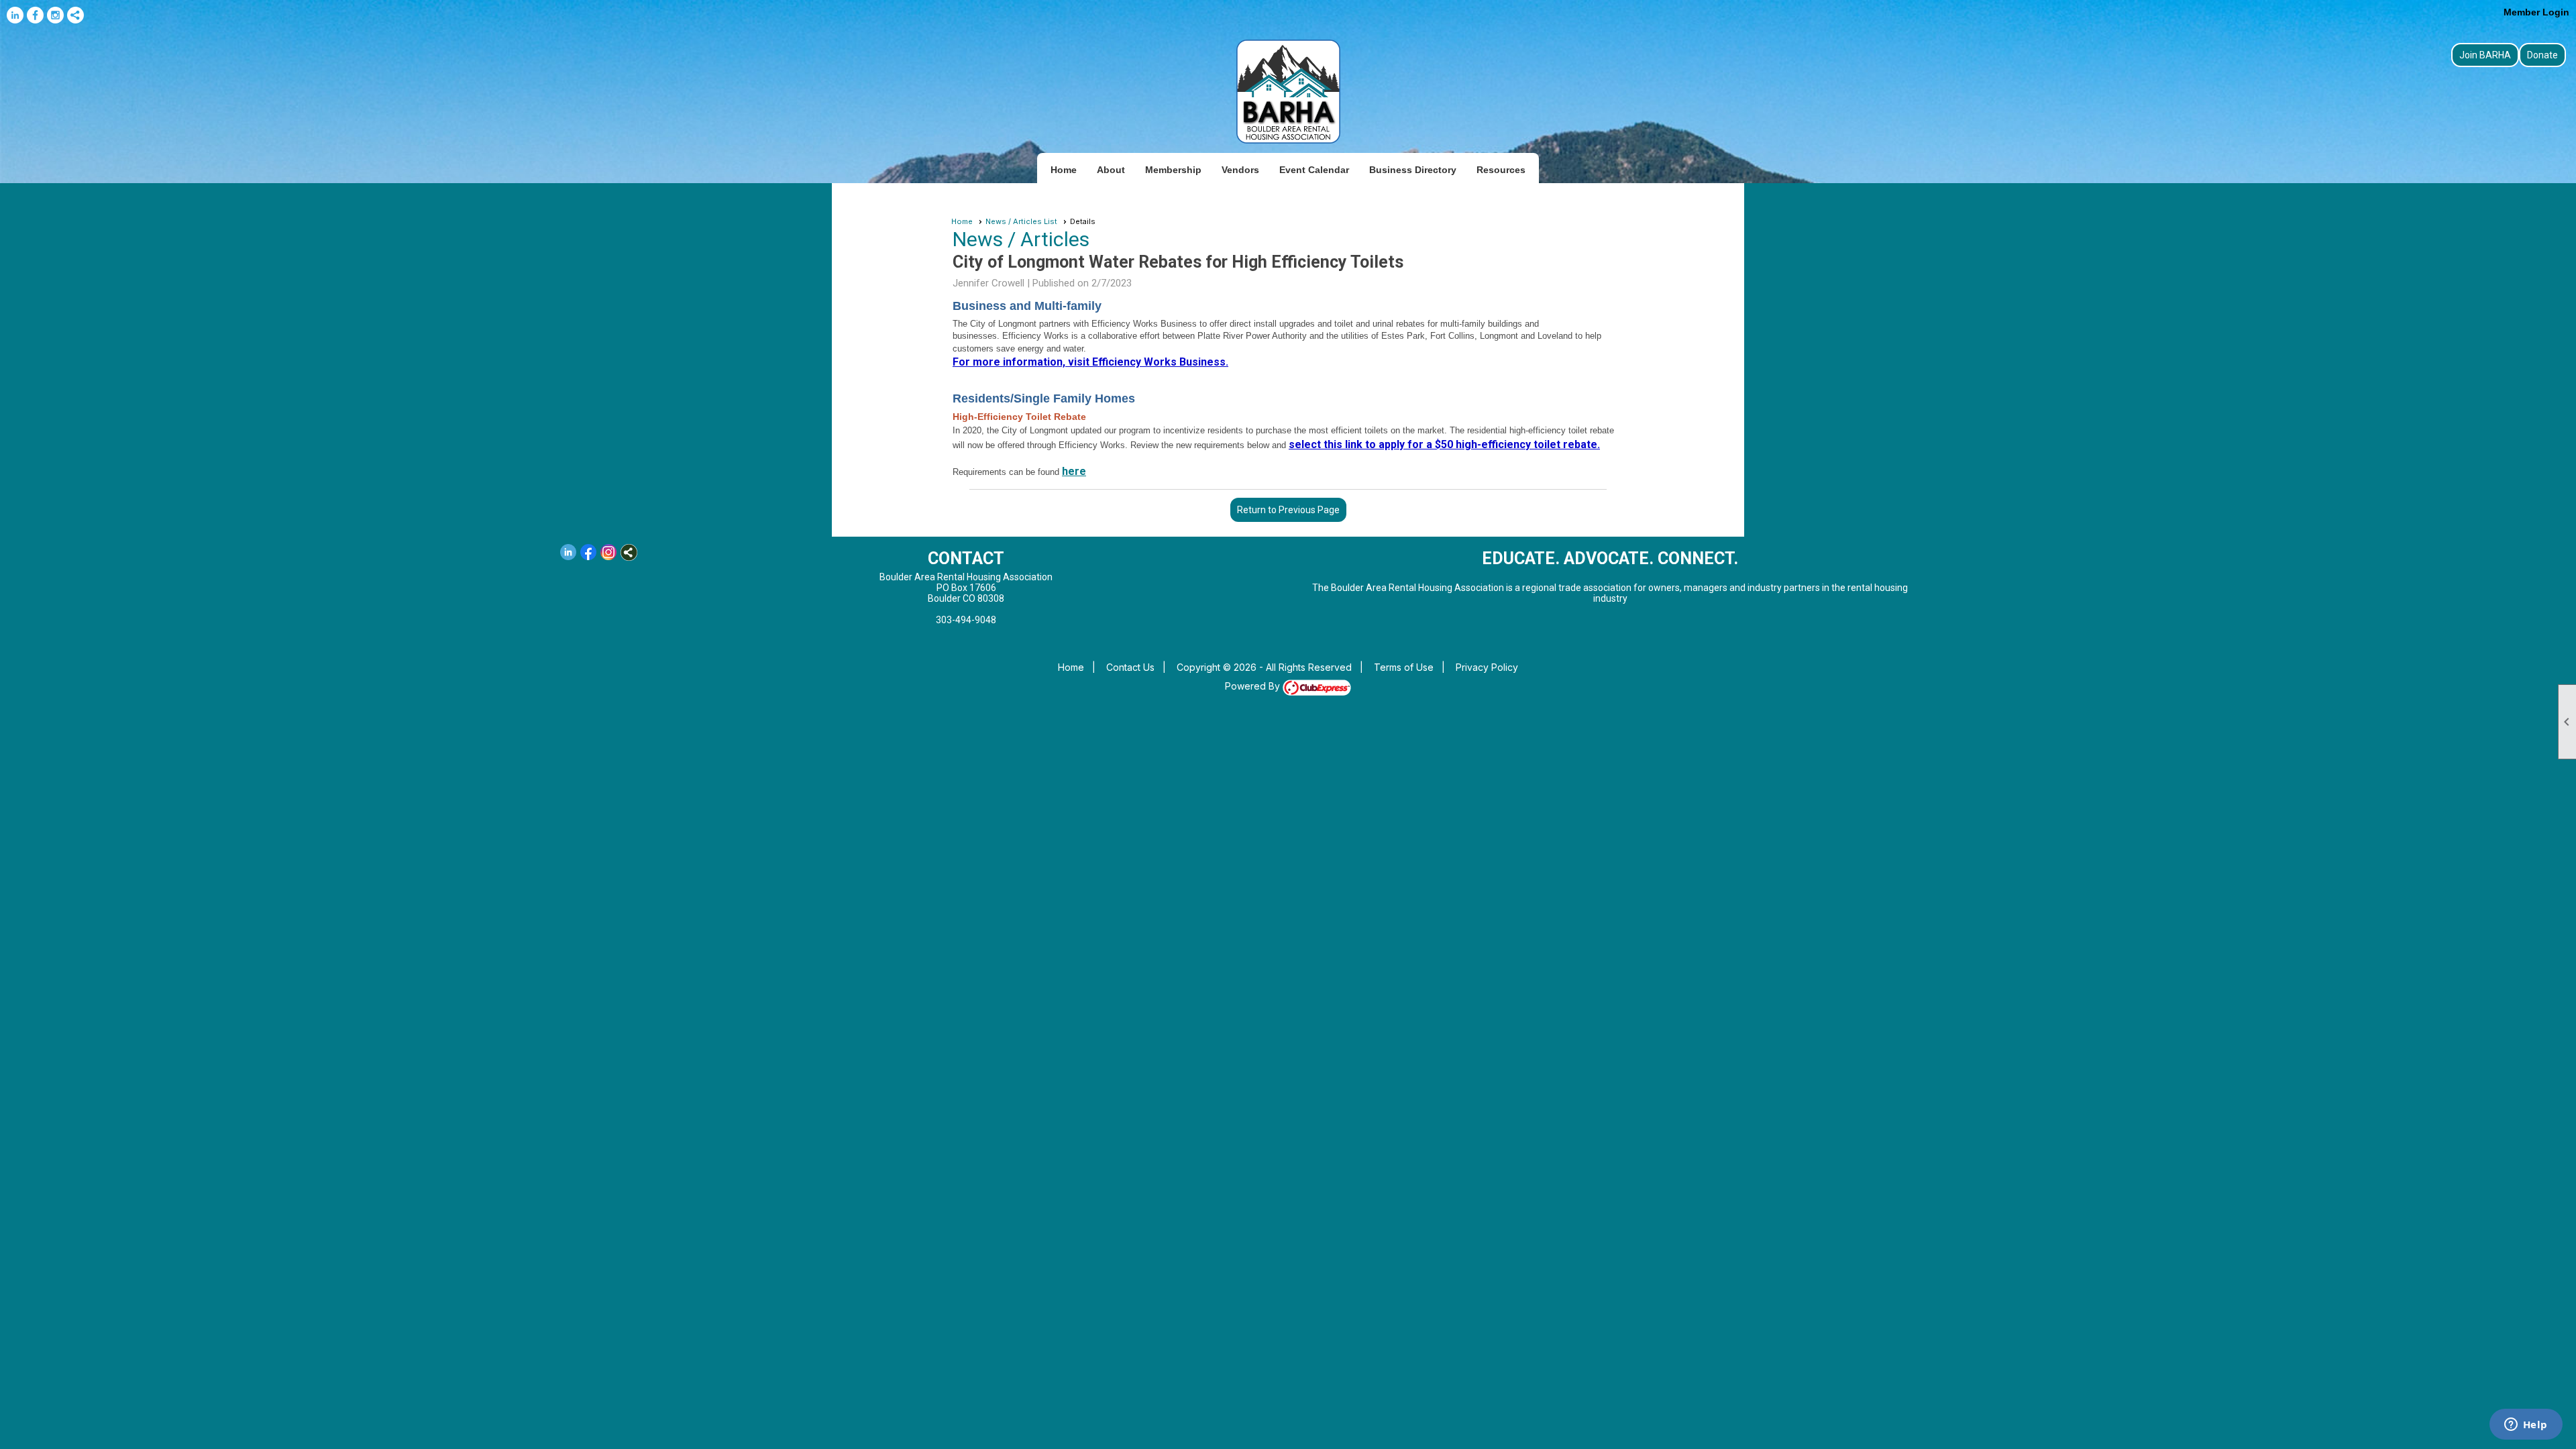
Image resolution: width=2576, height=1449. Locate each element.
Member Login (2536, 12)
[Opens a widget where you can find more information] (2526, 1426)
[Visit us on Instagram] (55, 15)
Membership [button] (1173, 170)
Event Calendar (1314, 170)
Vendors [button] (1240, 170)
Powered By (1254, 686)
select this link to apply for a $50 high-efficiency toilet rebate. (1444, 444)
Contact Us (1130, 667)
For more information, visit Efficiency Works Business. (1090, 362)
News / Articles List (1021, 221)
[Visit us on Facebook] (35, 15)
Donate (2542, 55)
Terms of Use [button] (1404, 667)
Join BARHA (2485, 55)
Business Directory (1413, 170)
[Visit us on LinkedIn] (15, 15)
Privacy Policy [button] (1487, 667)
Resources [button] (1501, 170)
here (1074, 471)
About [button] (1111, 170)
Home (1064, 170)
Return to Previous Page (1288, 510)
